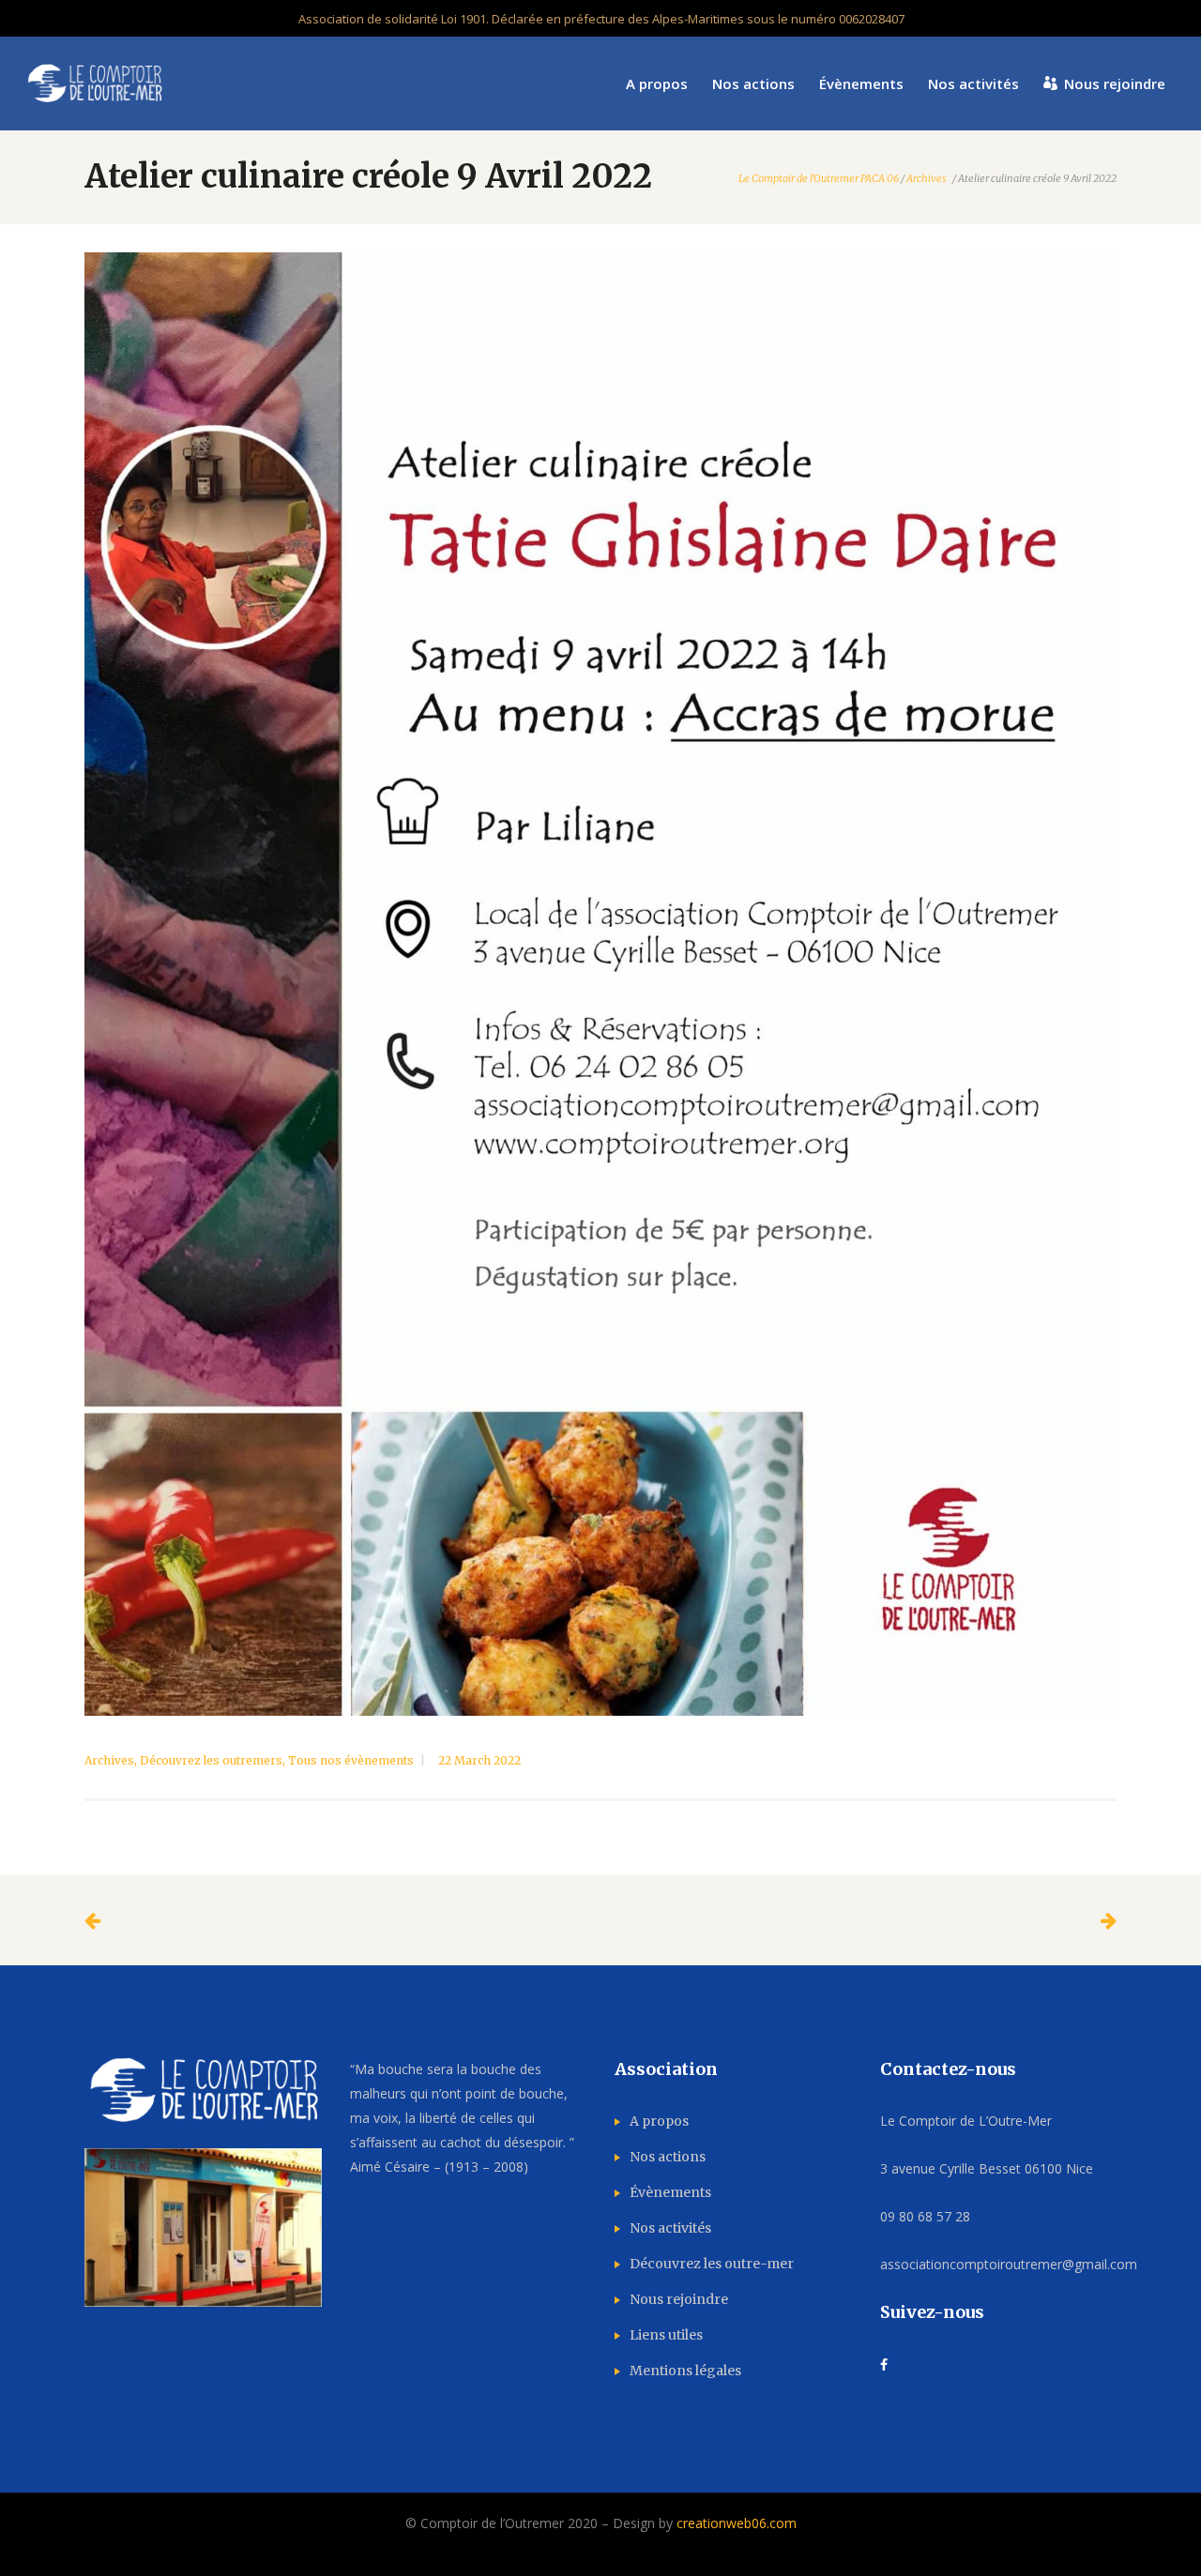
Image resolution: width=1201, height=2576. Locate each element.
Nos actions (668, 2157)
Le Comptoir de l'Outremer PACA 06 (819, 179)
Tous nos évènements (351, 1760)
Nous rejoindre (679, 2299)
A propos (659, 2121)
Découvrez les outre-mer (712, 2264)
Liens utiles (666, 2335)
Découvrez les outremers (211, 1760)
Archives (927, 179)
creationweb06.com (737, 2523)
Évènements (670, 2192)
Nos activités (670, 2228)
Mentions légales (685, 2371)
